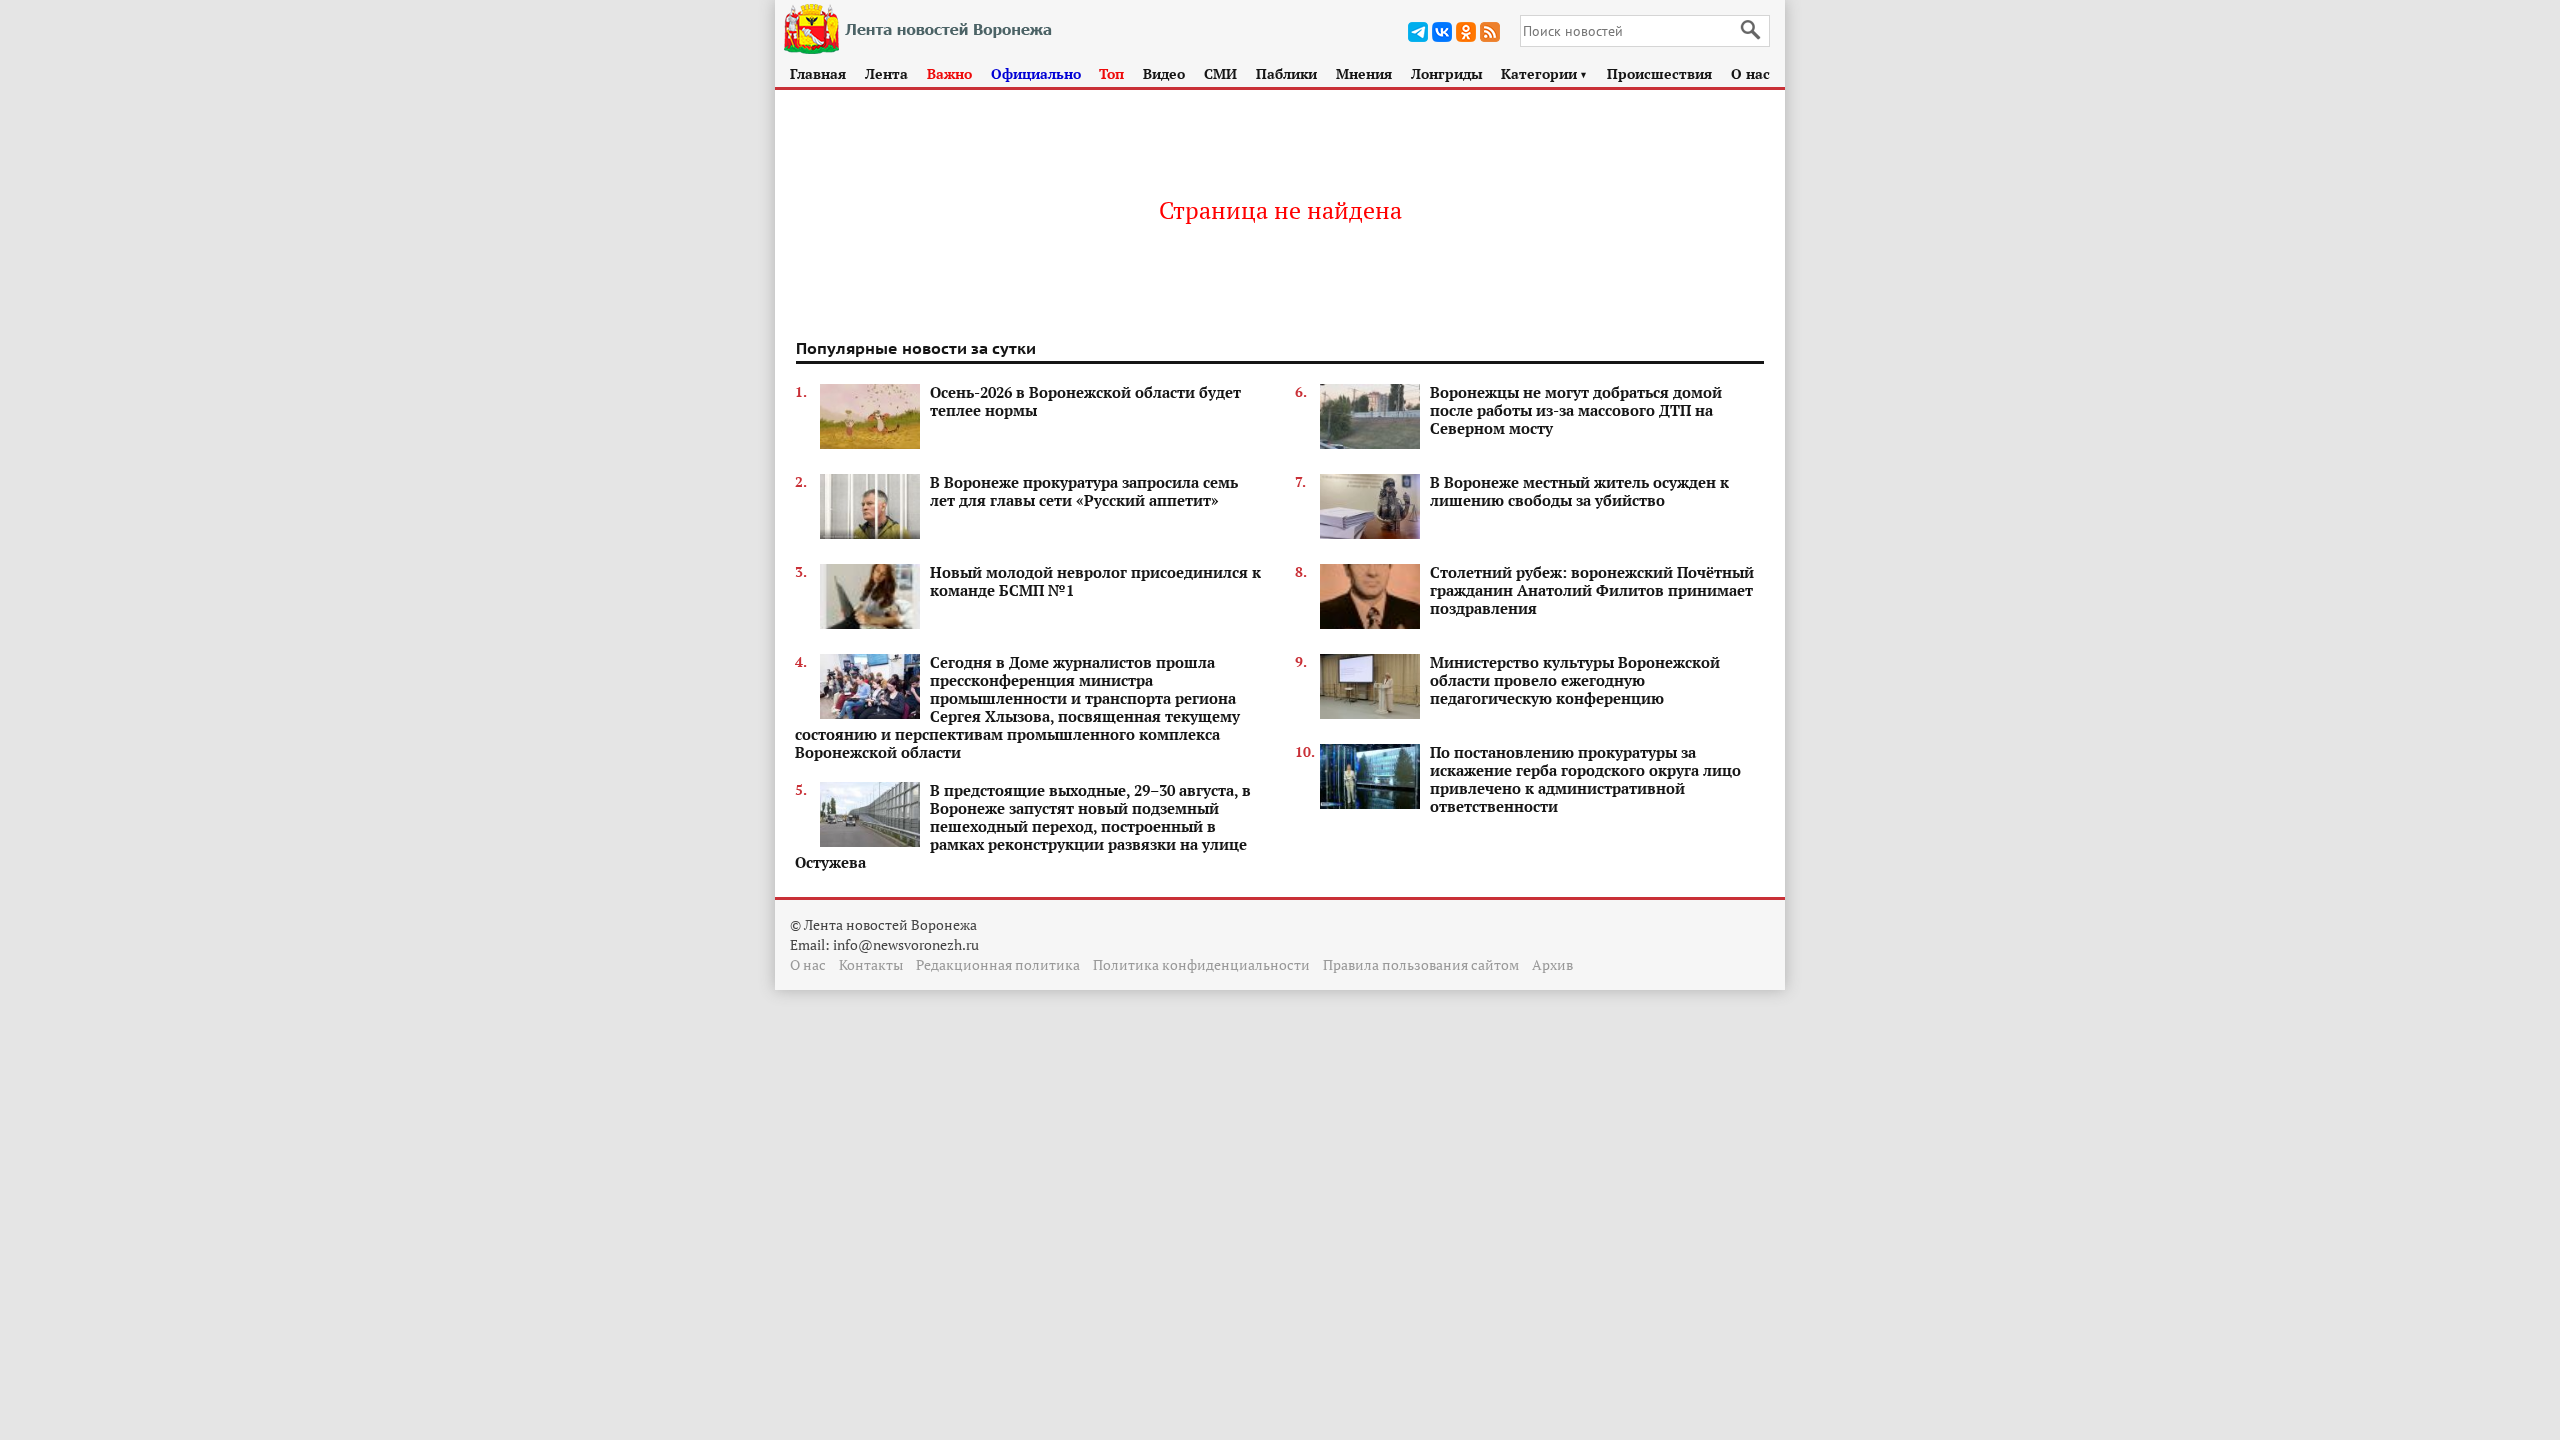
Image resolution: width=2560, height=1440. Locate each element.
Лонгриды (1447, 73)
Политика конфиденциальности (1201, 964)
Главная (818, 73)
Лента (886, 73)
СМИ (1220, 73)
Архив (1552, 964)
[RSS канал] (1490, 32)
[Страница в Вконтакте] (1442, 32)
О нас (1750, 73)
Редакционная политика (998, 964)
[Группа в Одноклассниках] (1466, 32)
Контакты (871, 964)
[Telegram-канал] (1418, 32)
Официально (1036, 73)
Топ (1111, 73)
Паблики (1286, 73)
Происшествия (1659, 73)
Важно (949, 73)
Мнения (1364, 73)
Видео (1164, 73)
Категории (1544, 73)
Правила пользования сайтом (1421, 964)
